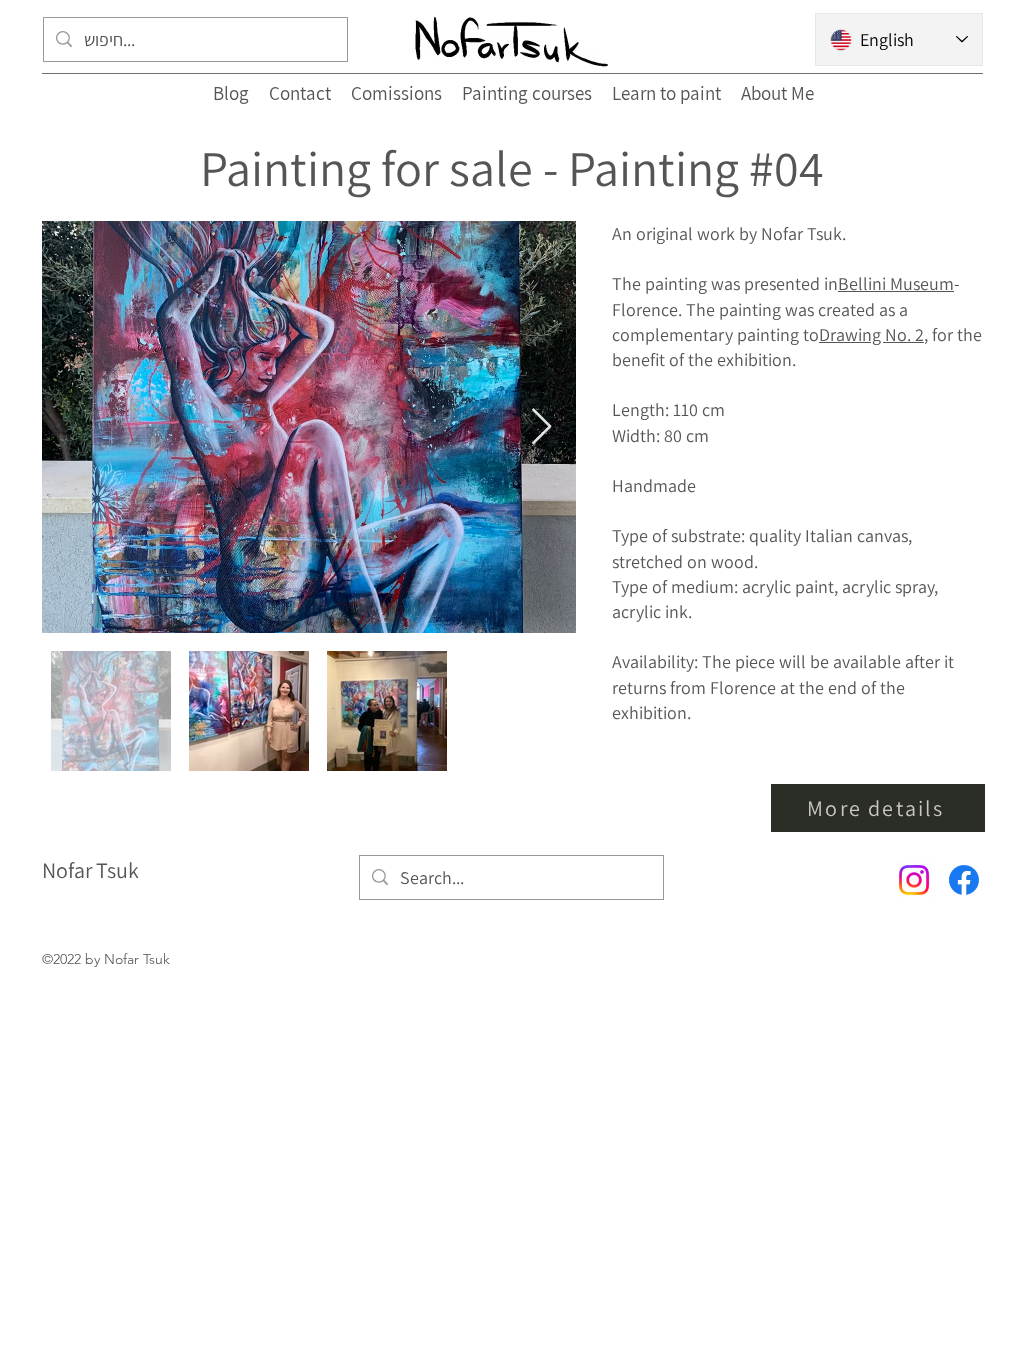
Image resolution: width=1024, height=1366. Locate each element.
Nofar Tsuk (90, 870)
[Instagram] (914, 880)
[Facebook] (964, 880)
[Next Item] (541, 427)
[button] (878, 808)
